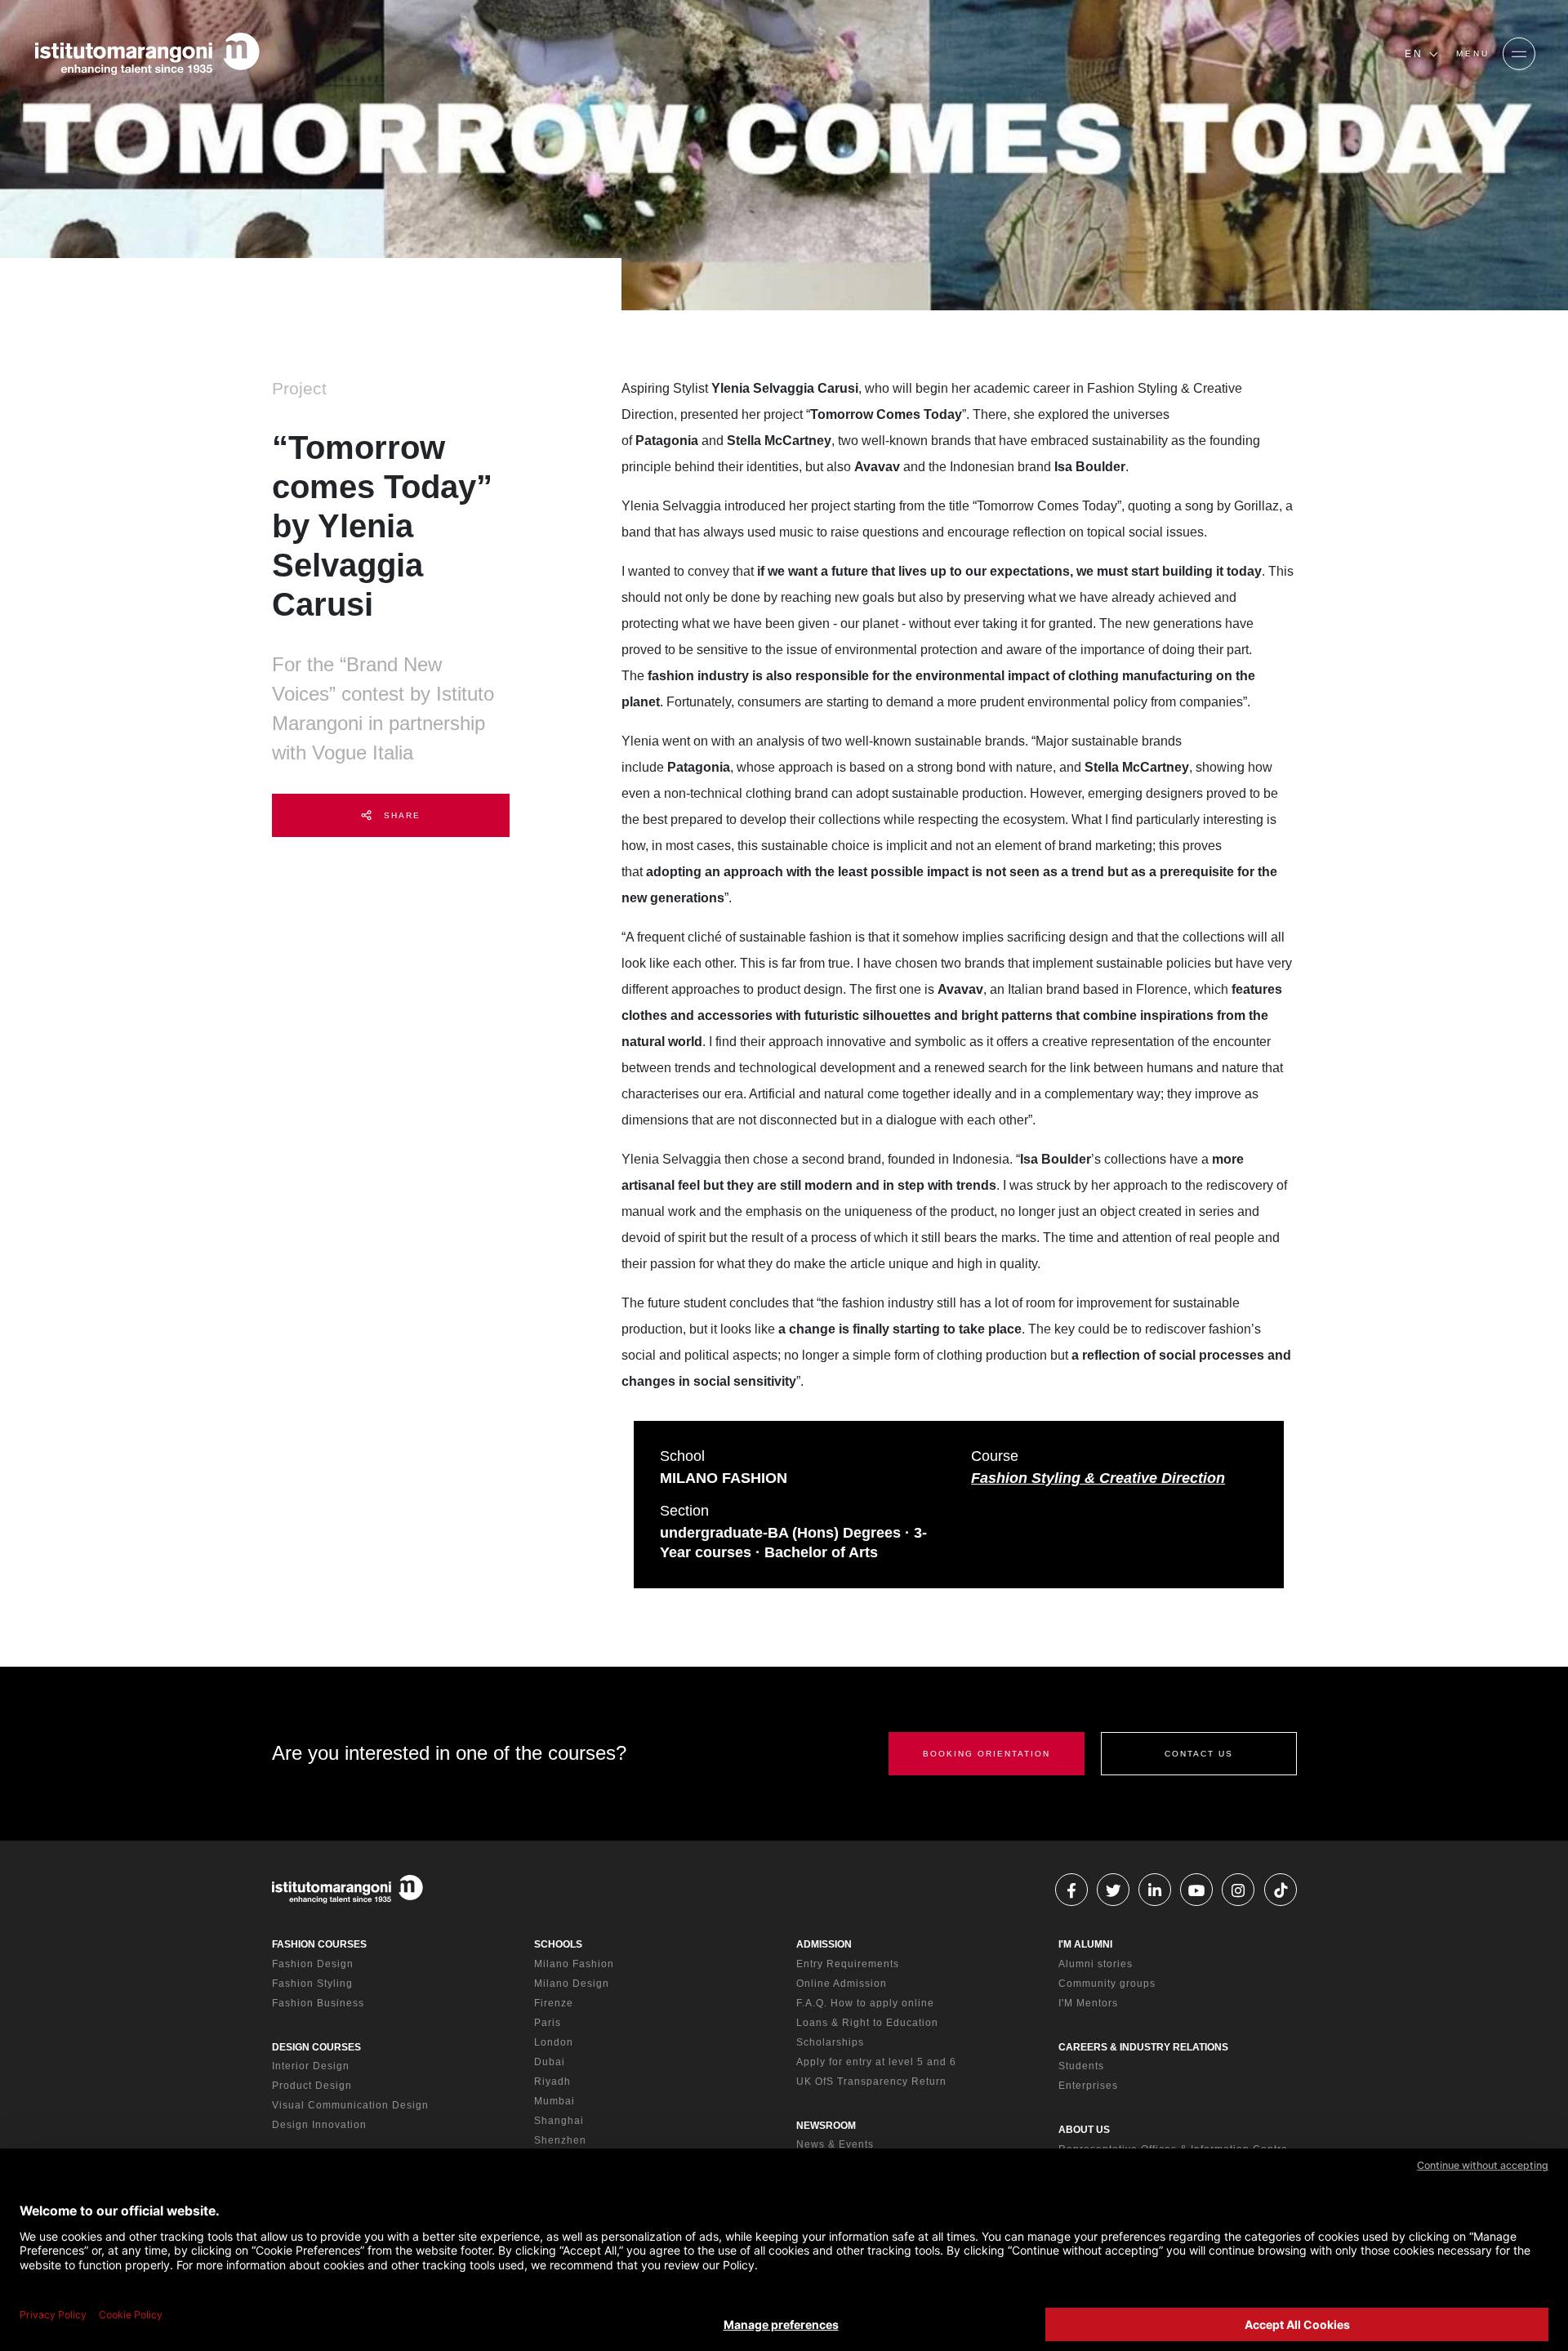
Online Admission (842, 1984)
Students (1081, 2066)
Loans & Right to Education (867, 2023)
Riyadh (552, 2082)
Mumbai (555, 2101)
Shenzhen (560, 2140)
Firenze (554, 2003)
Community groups (1107, 1984)
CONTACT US (1199, 1754)
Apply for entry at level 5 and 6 (876, 2062)
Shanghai (559, 2121)
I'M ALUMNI (1085, 1944)
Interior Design (311, 2066)
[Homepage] (147, 54)
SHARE (400, 815)
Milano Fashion (574, 1964)
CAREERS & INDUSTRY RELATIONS (1143, 2047)
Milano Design (572, 1984)
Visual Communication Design (350, 2105)
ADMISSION (824, 1944)
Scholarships (830, 2042)
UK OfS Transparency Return (871, 2082)
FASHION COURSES (319, 1944)
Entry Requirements (848, 1964)
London (554, 2042)
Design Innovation (319, 2125)
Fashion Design (313, 1964)
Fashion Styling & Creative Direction (1098, 1478)
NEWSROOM (826, 2126)
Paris (548, 2023)
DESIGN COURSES (316, 2047)
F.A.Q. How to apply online (865, 2003)
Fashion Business (318, 2003)
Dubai (550, 2062)
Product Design (312, 2086)
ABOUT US (1084, 2130)
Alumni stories (1096, 1964)
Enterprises (1088, 2086)
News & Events (835, 2144)
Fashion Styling (312, 1984)
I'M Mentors (1088, 2003)
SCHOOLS (558, 1944)
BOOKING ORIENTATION (987, 1754)
